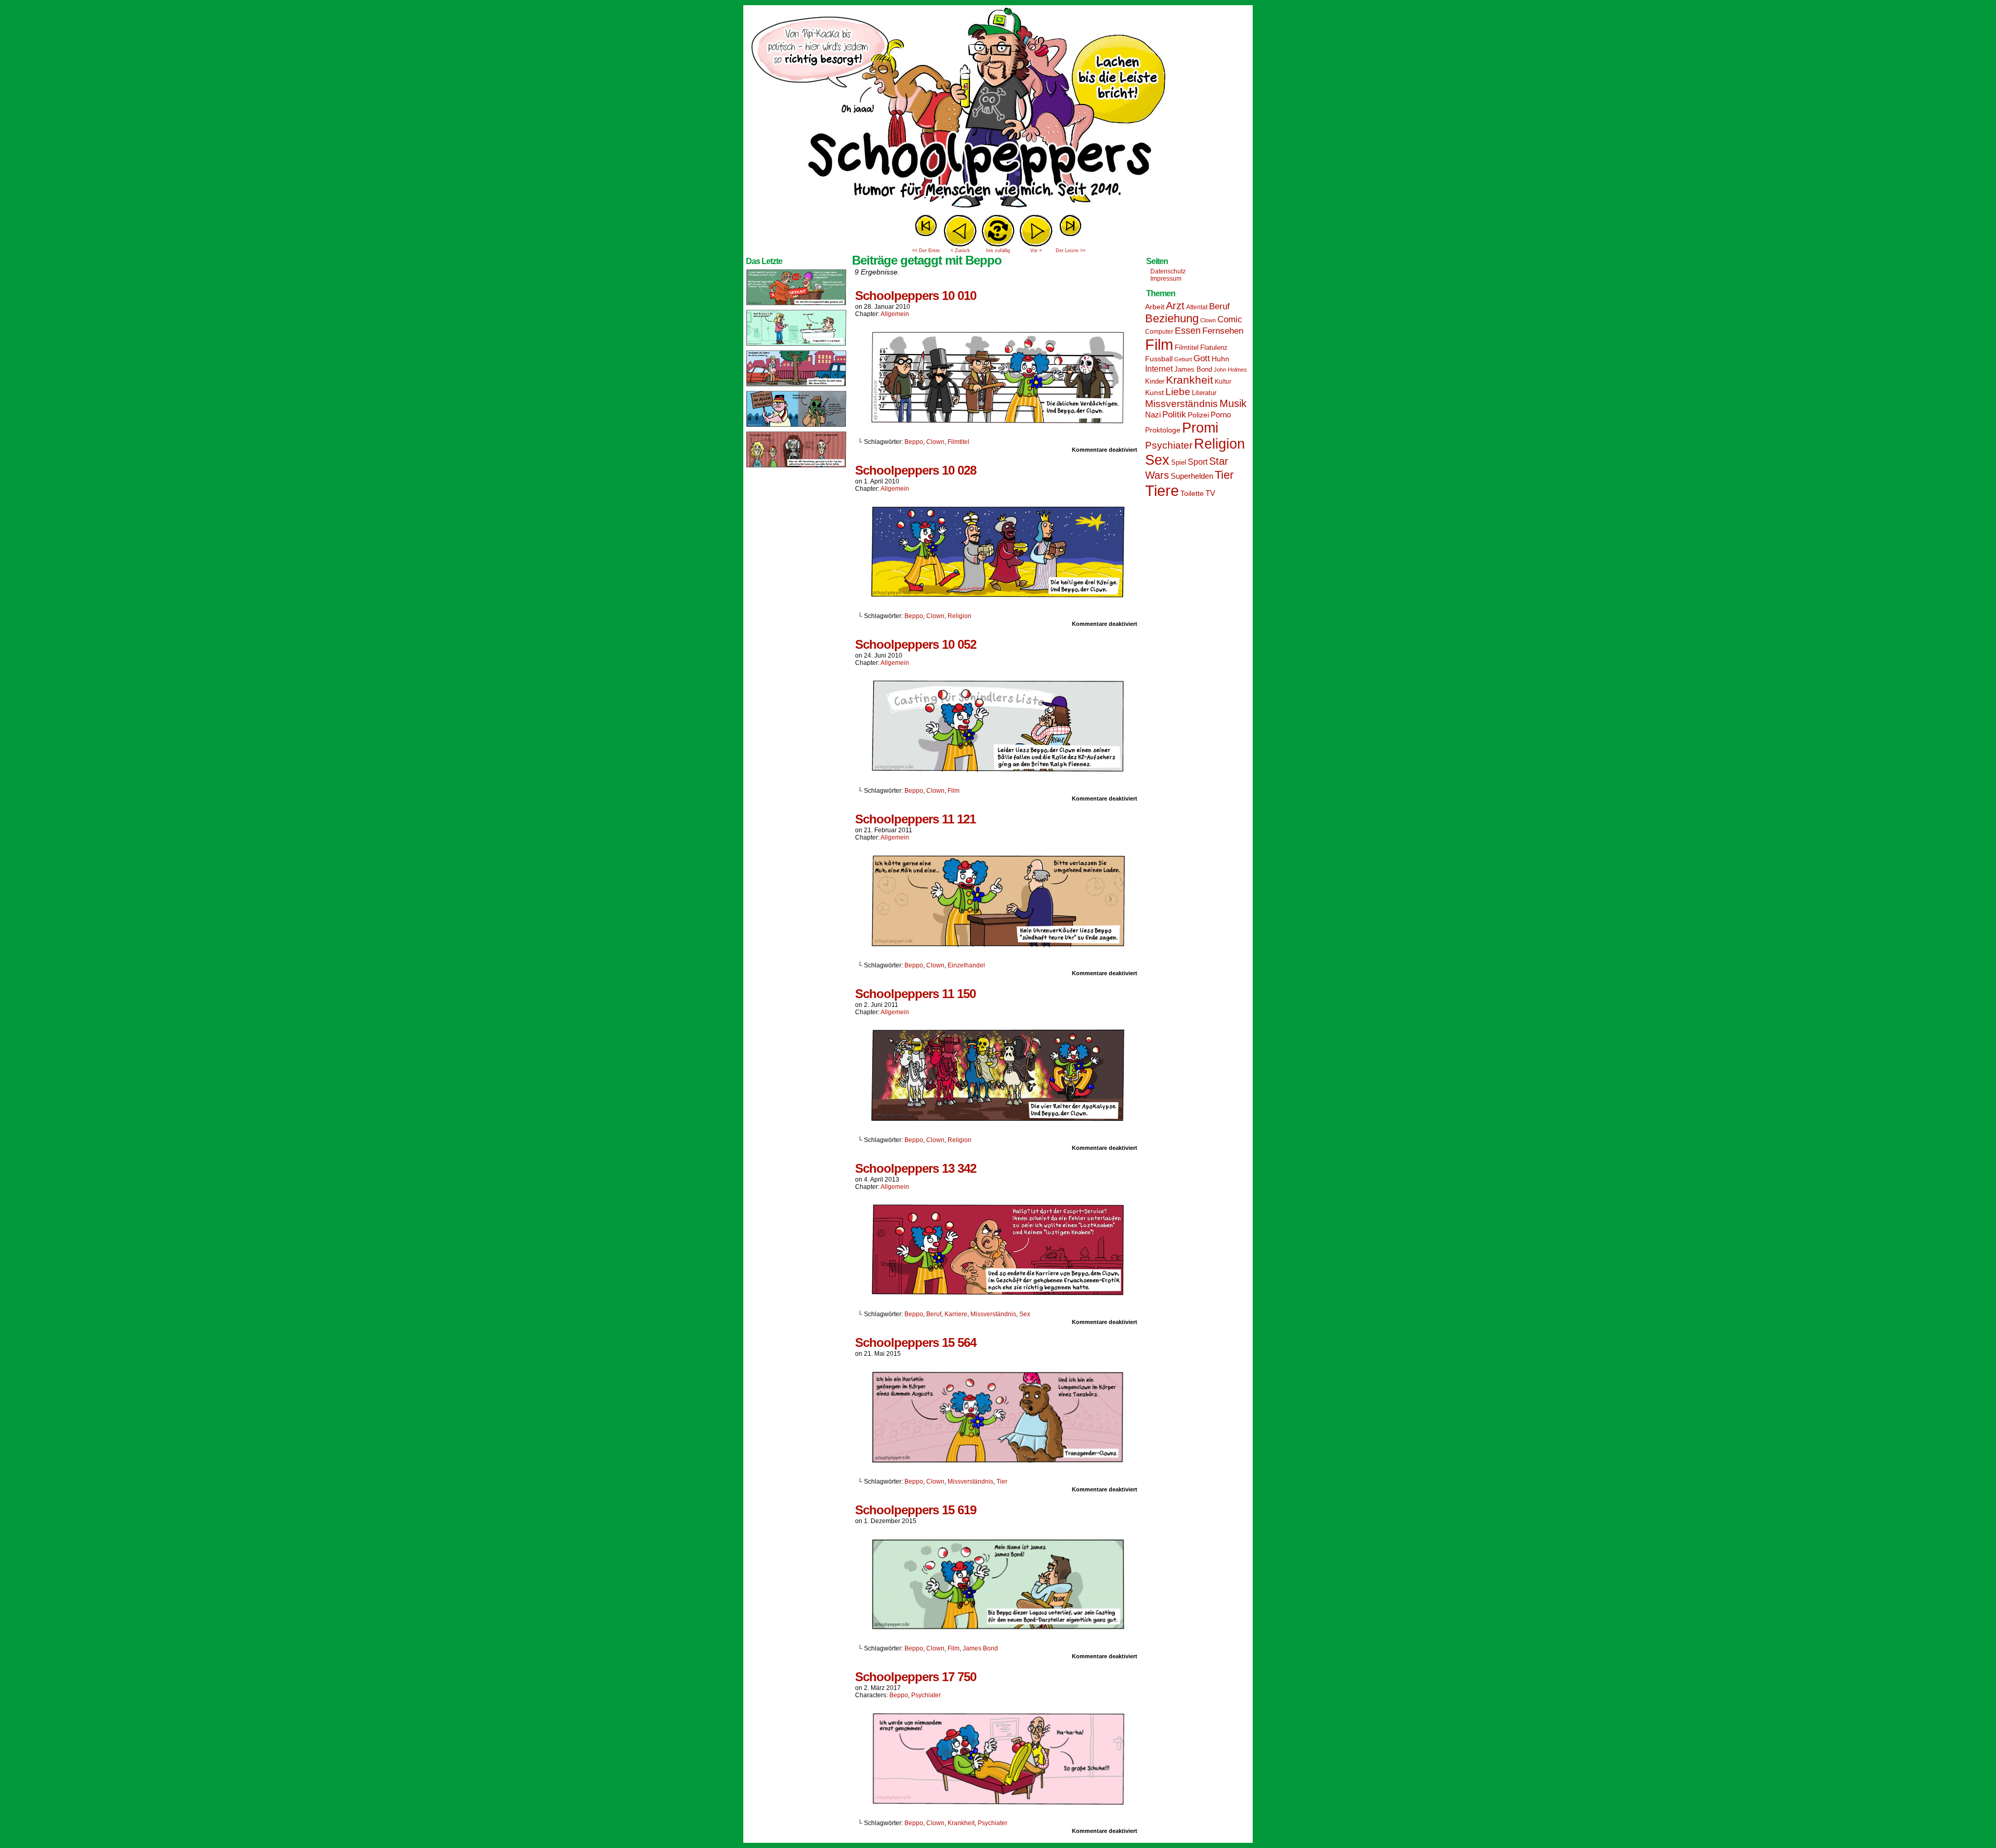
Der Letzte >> (1071, 251)
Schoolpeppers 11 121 (915, 819)
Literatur (1204, 393)
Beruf (934, 1314)
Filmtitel (958, 442)
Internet (1159, 369)
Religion (960, 616)
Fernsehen (1223, 331)
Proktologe (1163, 430)
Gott (1202, 358)
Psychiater (926, 1695)
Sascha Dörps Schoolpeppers (998, 109)
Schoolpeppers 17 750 (916, 1677)
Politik (1174, 415)
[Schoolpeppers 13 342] (998, 1296)
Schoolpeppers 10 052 (916, 644)
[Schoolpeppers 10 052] (998, 773)
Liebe (1178, 392)
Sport (1198, 462)
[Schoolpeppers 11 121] (998, 948)
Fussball (1159, 359)
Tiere (1162, 490)
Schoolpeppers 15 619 (916, 1510)
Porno (1221, 415)
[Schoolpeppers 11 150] (998, 1122)
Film (954, 791)
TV (1210, 493)
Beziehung (1172, 318)
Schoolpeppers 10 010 (916, 296)
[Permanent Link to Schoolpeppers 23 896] (796, 467)
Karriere (956, 1314)
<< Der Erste (926, 251)
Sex (1025, 1314)
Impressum (1166, 279)
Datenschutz (1168, 271)
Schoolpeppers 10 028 (916, 470)
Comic (1230, 319)
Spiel (1179, 463)
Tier (1002, 1482)
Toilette (1192, 493)
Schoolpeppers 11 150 (915, 994)
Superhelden (1192, 476)
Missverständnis (993, 1314)
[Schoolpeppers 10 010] (998, 424)
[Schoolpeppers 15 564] (998, 1464)
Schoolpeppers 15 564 (916, 1342)
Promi (1200, 428)
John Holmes (1230, 370)
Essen (1188, 331)
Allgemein (895, 314)
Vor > (1036, 251)
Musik (1233, 403)
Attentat (1197, 307)
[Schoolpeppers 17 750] (998, 1805)
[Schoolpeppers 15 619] (998, 1631)
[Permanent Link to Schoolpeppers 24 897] (796, 426)
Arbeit (1155, 307)
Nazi (1153, 415)
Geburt (1183, 359)
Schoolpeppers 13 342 (916, 1168)
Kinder (1155, 382)
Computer (1159, 332)
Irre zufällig (998, 251)
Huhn (1220, 359)
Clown (935, 442)
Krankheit (961, 1823)
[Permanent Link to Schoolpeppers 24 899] (796, 345)
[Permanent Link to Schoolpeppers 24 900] (796, 305)
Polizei (1198, 415)
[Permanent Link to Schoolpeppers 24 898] (796, 386)
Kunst (1154, 392)
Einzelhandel (966, 965)
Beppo (914, 442)
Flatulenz (1214, 348)
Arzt (1175, 306)
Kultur (1223, 382)
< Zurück (960, 251)
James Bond (980, 1648)
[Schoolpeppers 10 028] (998, 598)
